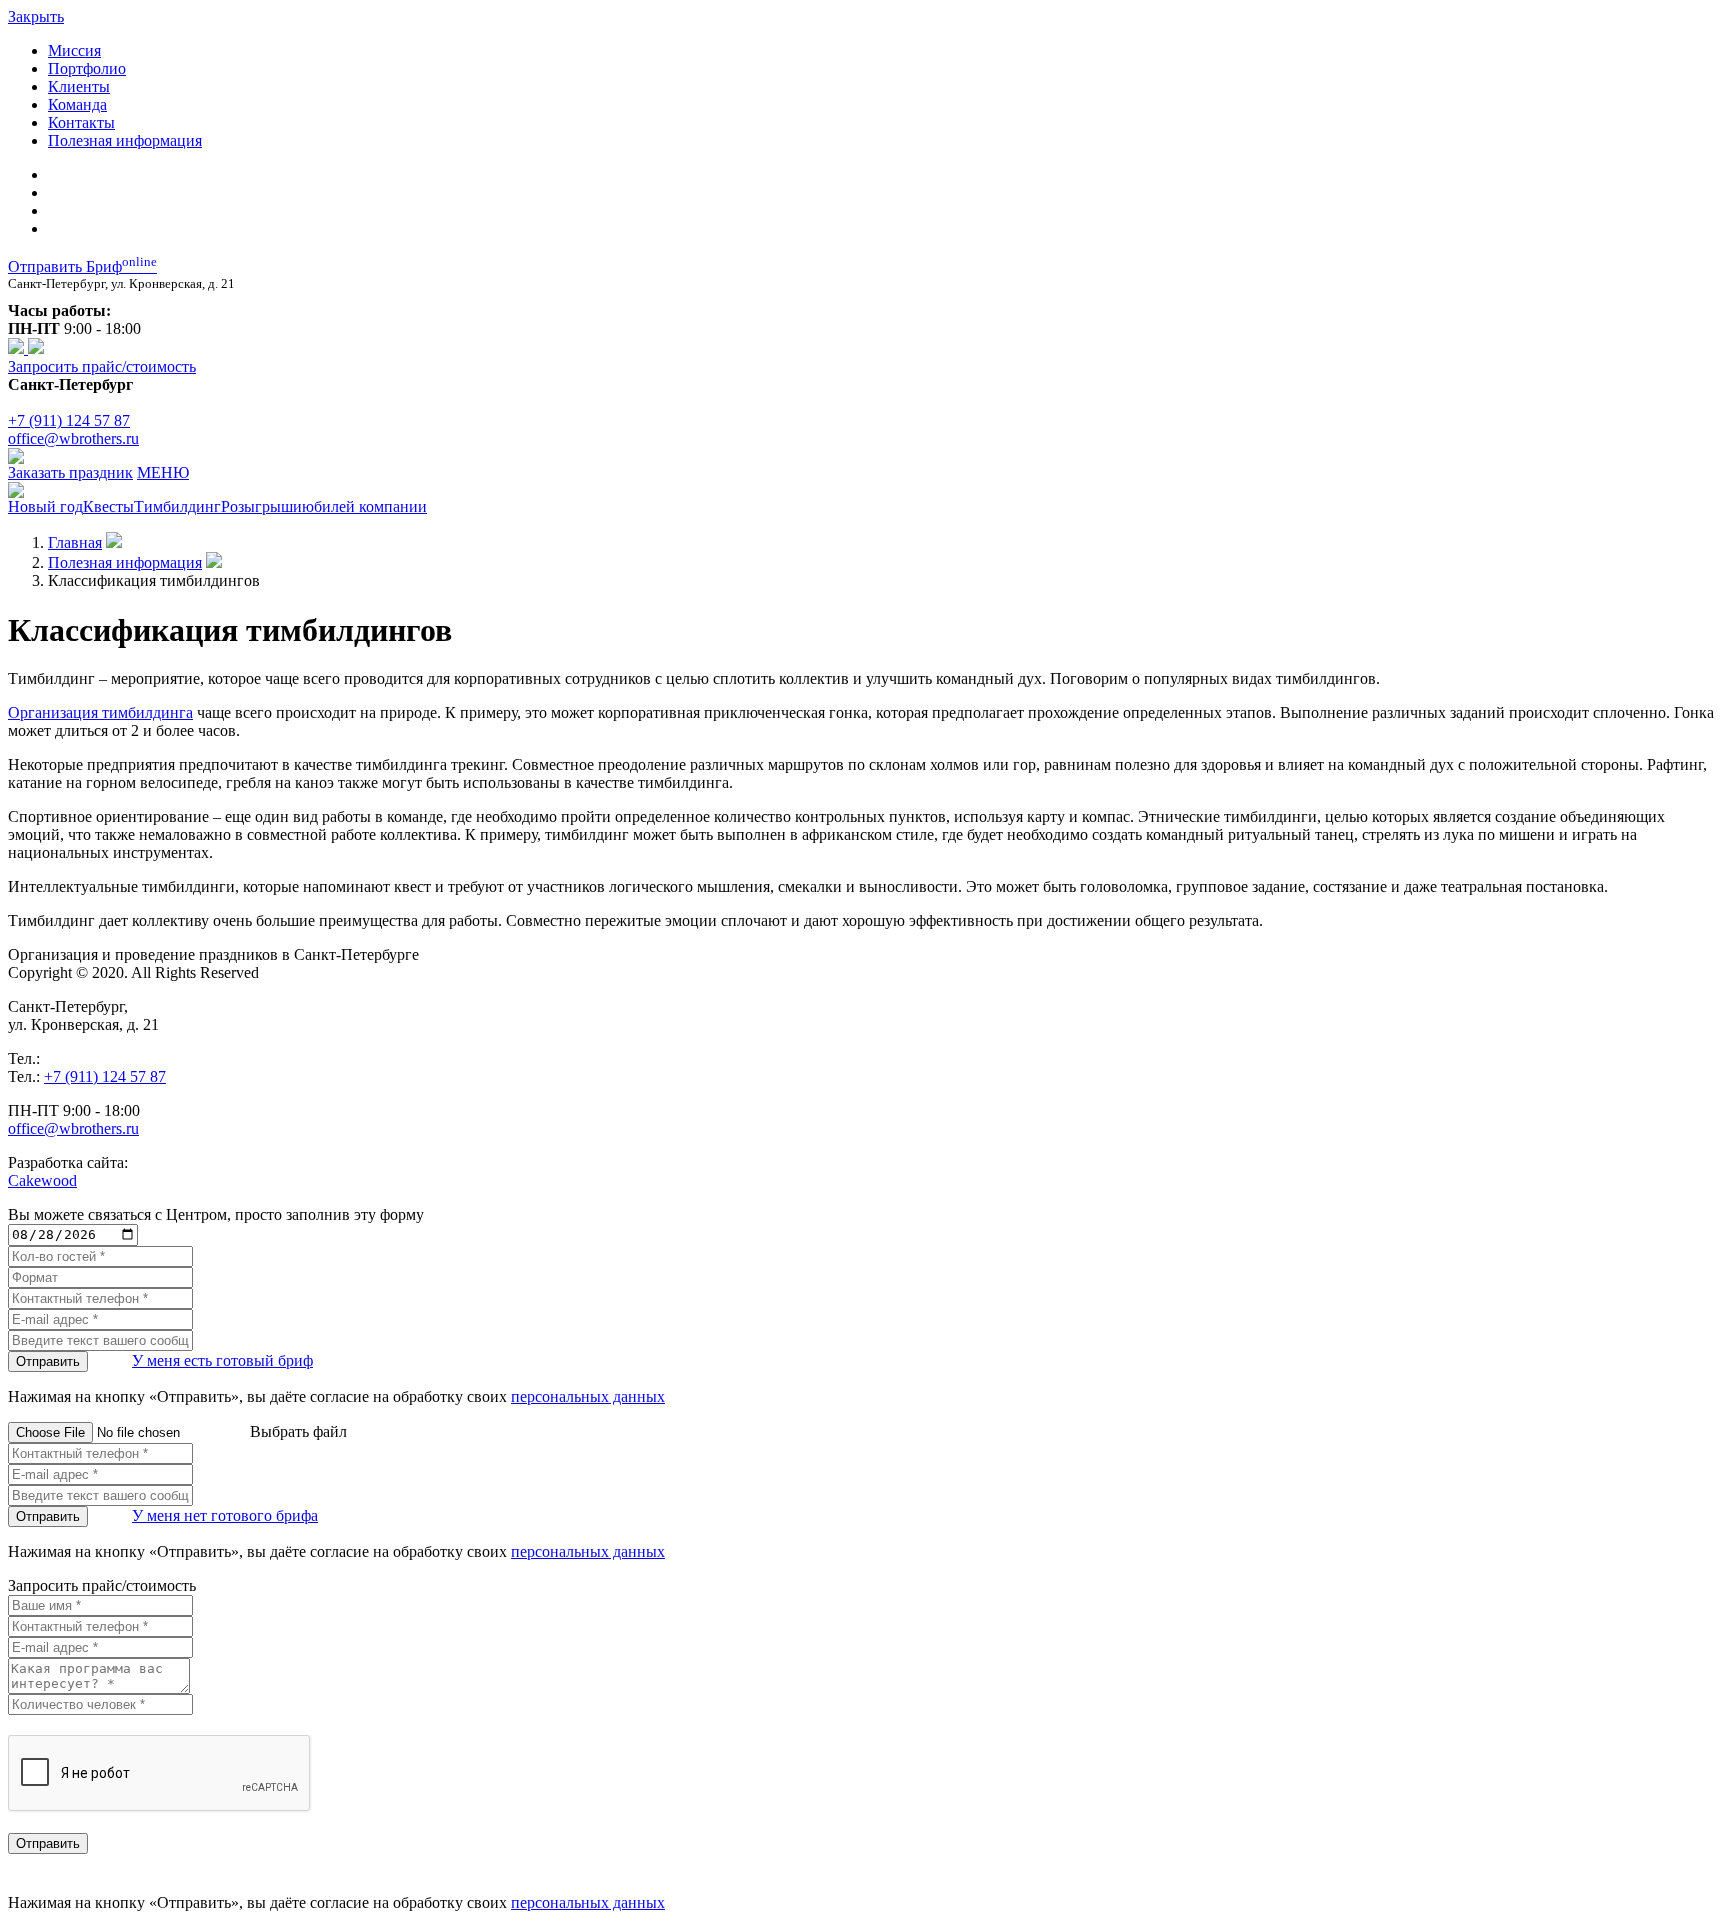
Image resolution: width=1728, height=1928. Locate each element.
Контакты (81, 122)
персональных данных (588, 1396)
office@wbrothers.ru (73, 438)
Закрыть (36, 16)
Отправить (48, 1361)
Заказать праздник (70, 472)
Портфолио (87, 68)
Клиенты (79, 86)
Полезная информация (125, 140)
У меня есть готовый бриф (222, 1360)
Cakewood (42, 1180)
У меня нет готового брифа (225, 1515)
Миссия (74, 50)
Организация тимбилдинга (100, 712)
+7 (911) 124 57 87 (69, 420)
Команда (77, 104)
